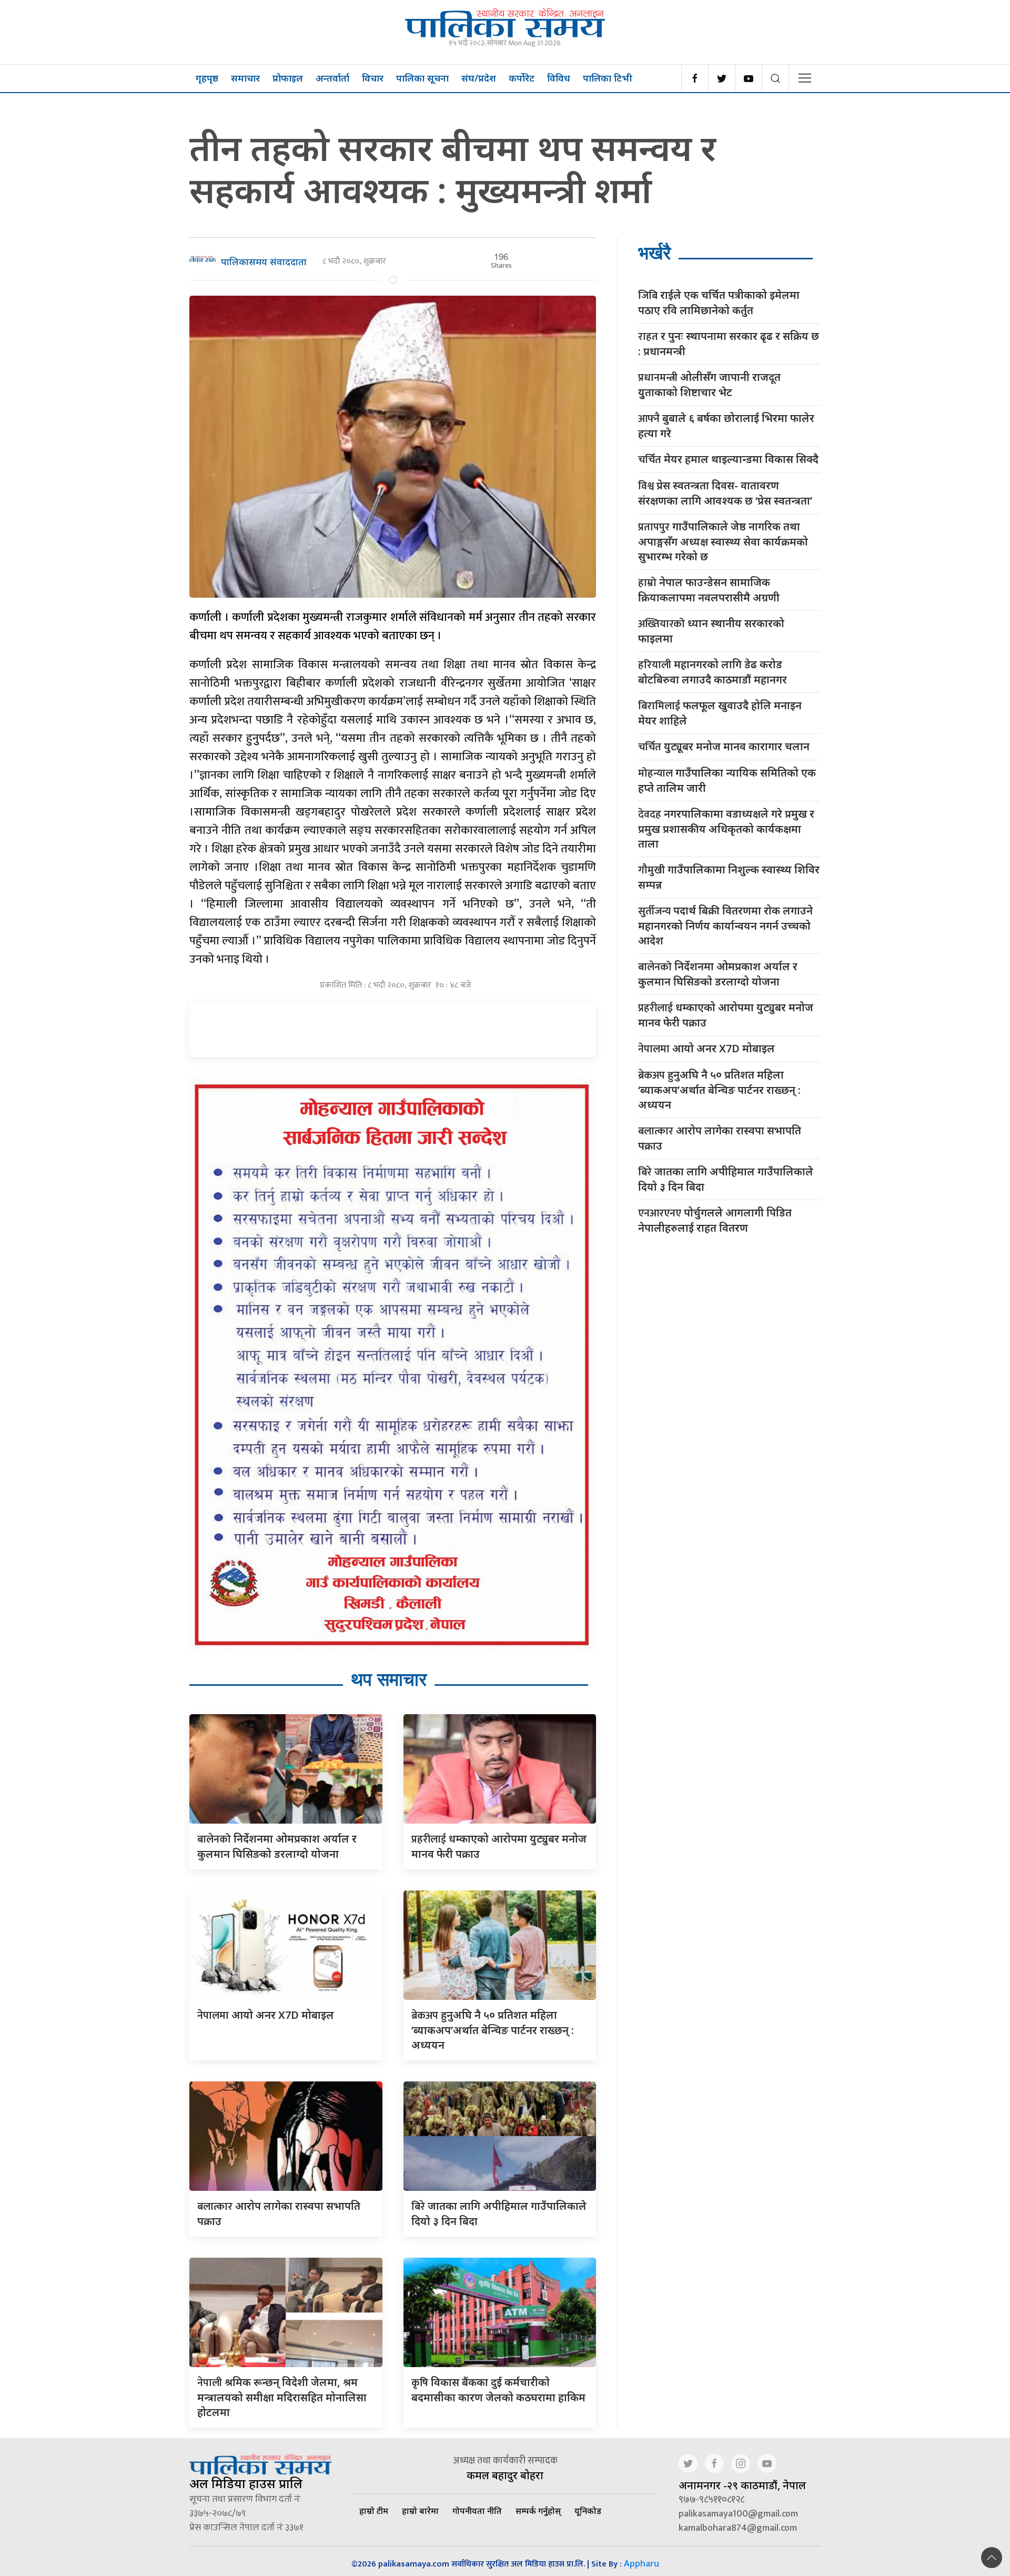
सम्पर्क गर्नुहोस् (538, 2511)
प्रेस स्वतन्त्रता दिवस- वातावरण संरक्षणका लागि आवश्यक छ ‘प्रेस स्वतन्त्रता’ (725, 493)
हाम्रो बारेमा (420, 2511)
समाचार (245, 78)
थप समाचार (389, 1679)
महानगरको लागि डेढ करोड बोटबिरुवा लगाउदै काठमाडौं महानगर (713, 672)
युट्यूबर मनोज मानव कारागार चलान (724, 747)
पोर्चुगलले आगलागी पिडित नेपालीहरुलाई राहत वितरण (715, 1220)
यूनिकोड (588, 2511)
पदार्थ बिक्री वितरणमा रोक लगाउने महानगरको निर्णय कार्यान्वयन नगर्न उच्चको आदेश (725, 925)
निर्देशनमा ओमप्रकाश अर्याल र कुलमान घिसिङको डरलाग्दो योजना (718, 974)
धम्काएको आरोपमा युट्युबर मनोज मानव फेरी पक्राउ (726, 1015)
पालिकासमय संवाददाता (264, 261)
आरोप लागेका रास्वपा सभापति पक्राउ (720, 1138)
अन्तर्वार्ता (332, 78)
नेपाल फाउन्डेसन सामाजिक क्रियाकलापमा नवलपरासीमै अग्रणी (709, 590)
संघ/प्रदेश (479, 78)
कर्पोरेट (522, 78)
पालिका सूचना (422, 78)
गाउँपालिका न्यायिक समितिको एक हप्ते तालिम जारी (727, 780)
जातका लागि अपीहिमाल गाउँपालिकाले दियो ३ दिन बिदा (726, 1179)
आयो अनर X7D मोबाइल (266, 2015)
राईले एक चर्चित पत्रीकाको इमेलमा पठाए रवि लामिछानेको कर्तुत (719, 303)
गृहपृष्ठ (207, 78)
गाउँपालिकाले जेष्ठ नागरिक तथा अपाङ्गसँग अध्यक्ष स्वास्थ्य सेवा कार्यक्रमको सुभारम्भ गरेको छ (723, 541)
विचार (373, 78)
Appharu (642, 2563)
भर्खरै (654, 253)
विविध (559, 78)
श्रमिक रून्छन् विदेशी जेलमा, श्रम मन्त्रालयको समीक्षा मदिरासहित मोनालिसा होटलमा (282, 2397)
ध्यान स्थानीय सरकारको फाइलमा (711, 631)
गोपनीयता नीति (477, 2511)
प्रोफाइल (288, 78)
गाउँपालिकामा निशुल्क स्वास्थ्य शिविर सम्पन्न (729, 877)
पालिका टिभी (608, 78)
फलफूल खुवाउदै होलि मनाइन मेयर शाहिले (720, 713)
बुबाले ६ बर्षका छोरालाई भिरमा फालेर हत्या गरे (726, 426)
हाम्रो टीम (374, 2511)
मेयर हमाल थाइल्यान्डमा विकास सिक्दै (728, 460)
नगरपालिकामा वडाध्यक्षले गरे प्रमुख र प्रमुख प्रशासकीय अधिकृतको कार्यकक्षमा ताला (726, 829)
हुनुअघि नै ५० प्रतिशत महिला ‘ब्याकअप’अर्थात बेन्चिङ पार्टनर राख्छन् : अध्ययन (493, 2030)
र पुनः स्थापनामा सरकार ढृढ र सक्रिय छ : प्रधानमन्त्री (729, 344)
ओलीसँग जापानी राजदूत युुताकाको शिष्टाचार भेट (709, 385)
